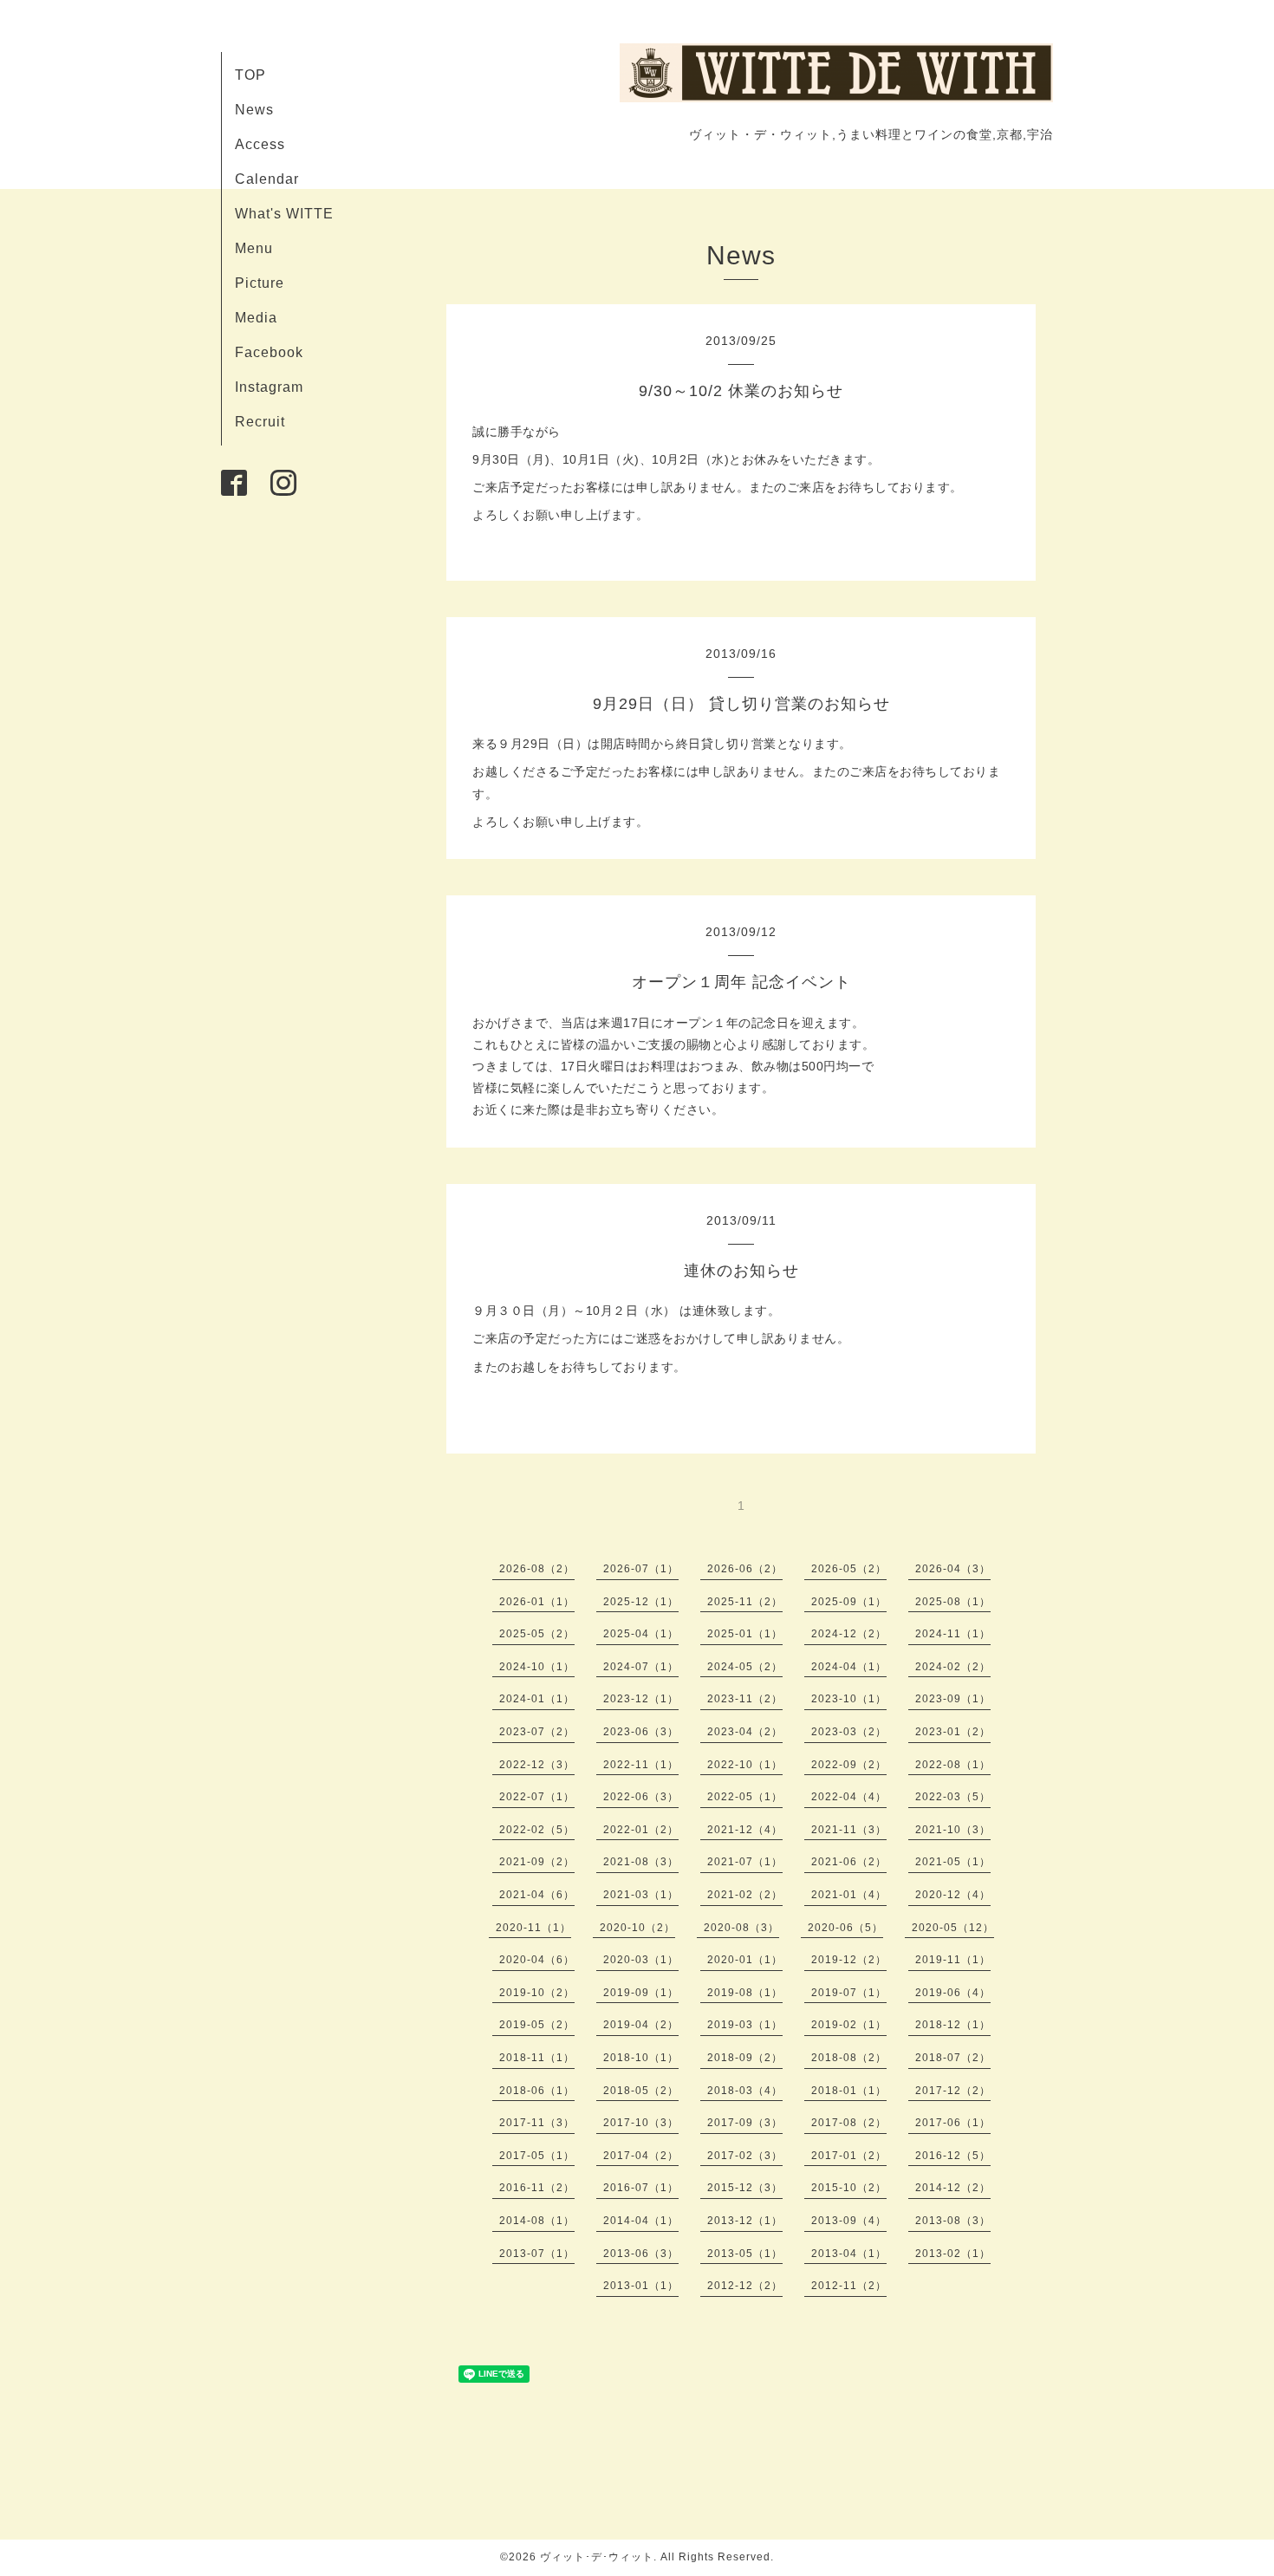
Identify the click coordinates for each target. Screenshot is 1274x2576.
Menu (254, 248)
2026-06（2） (745, 1569)
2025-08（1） (953, 1602)
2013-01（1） (641, 2286)
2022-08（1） (953, 1765)
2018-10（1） (641, 2058)
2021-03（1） (641, 1895)
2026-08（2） (537, 1569)
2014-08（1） (537, 2221)
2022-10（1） (745, 1765)
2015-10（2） (849, 2188)
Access (260, 144)
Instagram (269, 387)
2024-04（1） (849, 1667)
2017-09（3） (745, 2123)
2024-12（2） (849, 1634)
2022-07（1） (537, 1797)
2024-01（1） (537, 1699)
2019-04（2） (641, 2025)
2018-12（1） (953, 2025)
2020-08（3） (741, 1928)
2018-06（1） (537, 2091)
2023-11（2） (745, 1699)
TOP (250, 75)
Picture (260, 283)
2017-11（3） (537, 2123)
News (254, 110)
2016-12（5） (953, 2156)
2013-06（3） (641, 2254)
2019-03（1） (745, 2025)
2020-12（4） (953, 1895)
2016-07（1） (641, 2188)
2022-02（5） (537, 1830)
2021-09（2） (537, 1862)
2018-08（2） (849, 2058)
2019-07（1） (849, 1993)
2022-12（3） (537, 1765)
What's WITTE (284, 214)
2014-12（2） (953, 2188)
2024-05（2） (745, 1667)
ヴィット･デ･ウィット (597, 2557)
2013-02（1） (953, 2254)
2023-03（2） (849, 1732)
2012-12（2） (745, 2286)
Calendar (267, 179)
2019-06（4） (953, 1993)
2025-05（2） (537, 1634)
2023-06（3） (641, 1732)
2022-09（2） (849, 1765)
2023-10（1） (849, 1699)
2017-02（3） (745, 2156)
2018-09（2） (745, 2058)
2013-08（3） (953, 2221)
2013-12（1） (745, 2221)
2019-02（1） (849, 2025)
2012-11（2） (849, 2286)
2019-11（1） (953, 1960)
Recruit (260, 422)
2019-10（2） (537, 1993)
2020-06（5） (845, 1928)
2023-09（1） (953, 1699)
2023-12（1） (641, 1699)
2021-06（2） (849, 1862)
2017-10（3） (641, 2123)
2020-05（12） (953, 1928)
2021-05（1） (953, 1862)
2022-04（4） (849, 1797)
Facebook (269, 352)
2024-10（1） (537, 1667)
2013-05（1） (745, 2254)
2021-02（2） (745, 1895)
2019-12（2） (849, 1960)
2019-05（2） (537, 2025)
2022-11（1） (641, 1765)
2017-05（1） (537, 2156)
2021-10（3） (953, 1830)
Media (256, 318)
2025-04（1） (641, 1634)
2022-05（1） (745, 1797)
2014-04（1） (641, 2221)
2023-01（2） (953, 1732)
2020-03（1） (641, 1960)
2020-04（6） (537, 1960)
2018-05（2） (641, 2091)
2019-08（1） (745, 1993)
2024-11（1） (953, 1634)
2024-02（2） (953, 1667)
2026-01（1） (537, 1602)
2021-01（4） (849, 1895)
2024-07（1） (641, 1667)
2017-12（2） (953, 2091)
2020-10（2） (637, 1928)
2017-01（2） (849, 2156)
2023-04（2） (745, 1732)
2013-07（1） (537, 2254)
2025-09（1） (849, 1602)
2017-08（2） (849, 2123)
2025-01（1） (745, 1634)
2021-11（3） (849, 1830)
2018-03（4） (745, 2091)
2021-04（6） (537, 1895)
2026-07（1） (641, 1569)
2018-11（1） (537, 2058)
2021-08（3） (641, 1862)
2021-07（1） (745, 1862)
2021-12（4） (745, 1830)
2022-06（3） (641, 1797)
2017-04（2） (641, 2156)
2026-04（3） (953, 1569)
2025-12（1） (641, 1602)
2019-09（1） (641, 1993)
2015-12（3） (745, 2188)
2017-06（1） (953, 2123)
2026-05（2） (849, 1569)
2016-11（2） (537, 2188)
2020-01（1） (745, 1960)
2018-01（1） (849, 2091)
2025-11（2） (745, 1602)
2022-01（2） (641, 1830)
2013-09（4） (849, 2221)
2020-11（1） (533, 1928)
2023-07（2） (537, 1732)
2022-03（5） (953, 1797)
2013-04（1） (849, 2254)
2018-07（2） (953, 2058)
